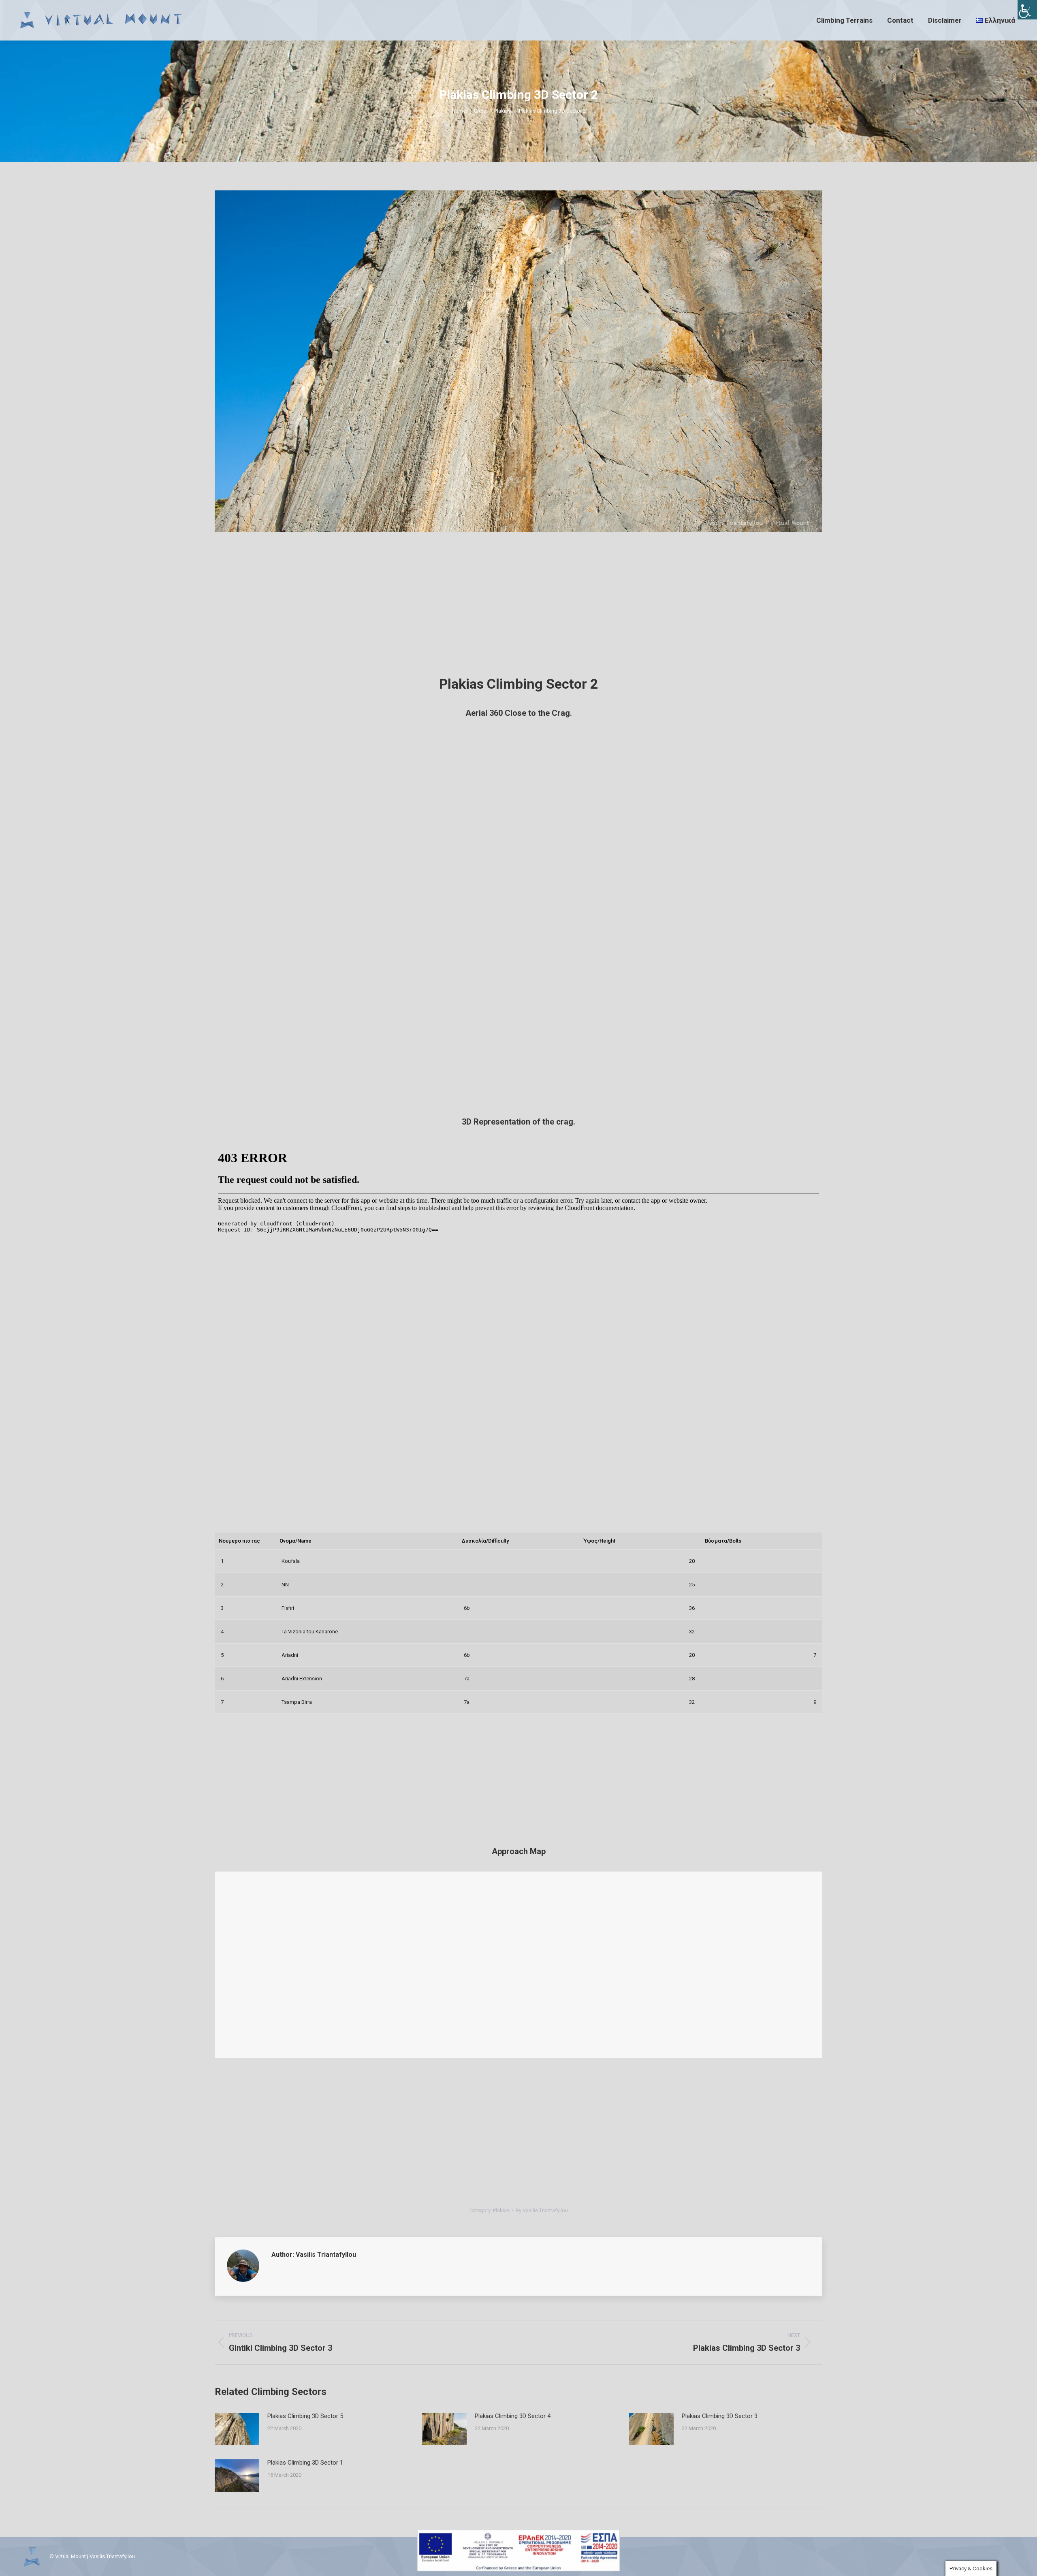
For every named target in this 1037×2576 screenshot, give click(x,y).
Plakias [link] (501, 2210)
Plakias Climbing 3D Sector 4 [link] (513, 2416)
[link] (1027, 10)
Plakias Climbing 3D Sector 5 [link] (305, 2416)
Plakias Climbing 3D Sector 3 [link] (720, 2416)
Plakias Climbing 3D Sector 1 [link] (305, 2463)
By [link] (542, 2210)
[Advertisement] (518, 607)
